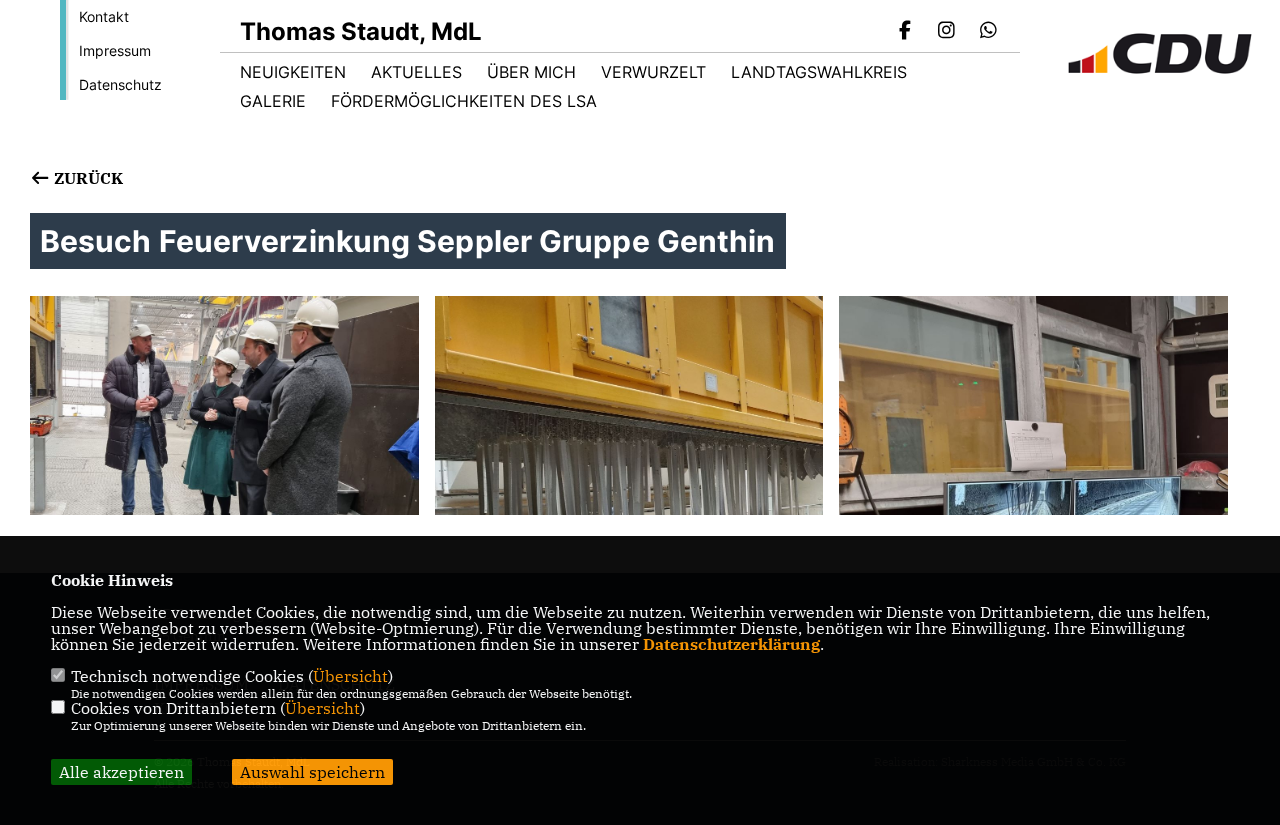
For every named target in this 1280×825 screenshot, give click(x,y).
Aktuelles (416, 72)
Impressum (115, 50)
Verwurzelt (653, 72)
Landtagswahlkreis (819, 72)
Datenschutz (120, 84)
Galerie (273, 101)
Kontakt (104, 16)
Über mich (531, 72)
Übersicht (350, 676)
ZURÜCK (86, 178)
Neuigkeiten (293, 72)
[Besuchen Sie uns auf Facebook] (905, 32)
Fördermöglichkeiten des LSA (464, 101)
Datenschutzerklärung (731, 644)
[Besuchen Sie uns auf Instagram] (947, 32)
